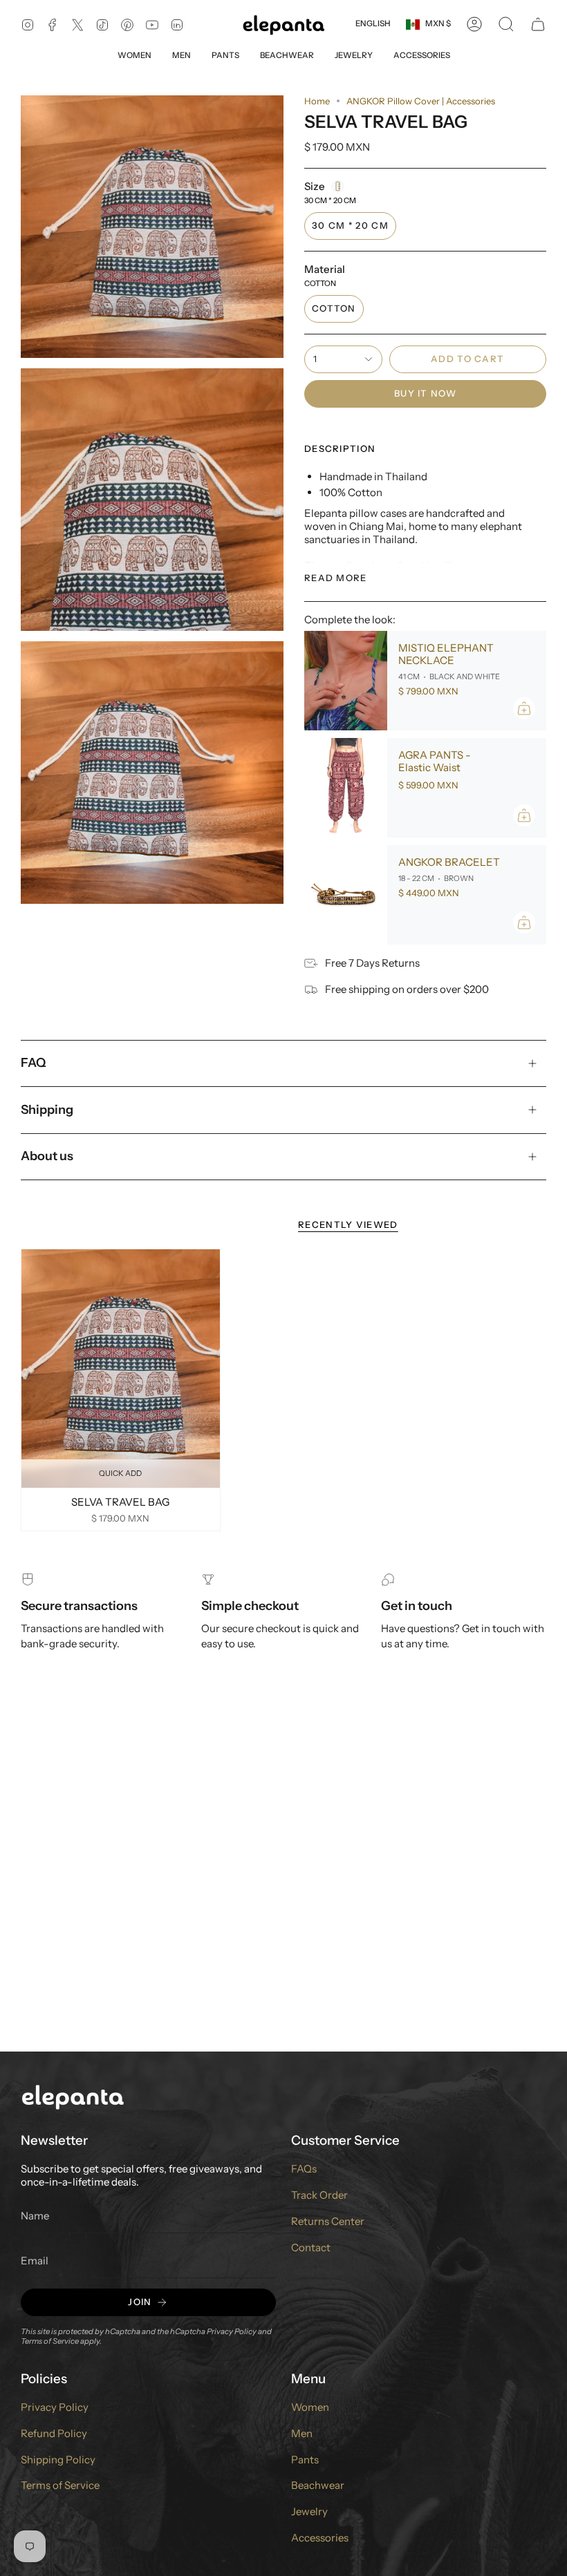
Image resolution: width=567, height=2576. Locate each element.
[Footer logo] (73, 2096)
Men (302, 2433)
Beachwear (318, 2485)
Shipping (47, 1110)
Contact (311, 2247)
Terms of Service (50, 2341)
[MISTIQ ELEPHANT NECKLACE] (346, 681)
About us (47, 1156)
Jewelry (309, 2511)
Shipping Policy (58, 2460)
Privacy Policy (232, 2331)
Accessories (320, 2538)
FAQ (34, 1063)
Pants (305, 2460)
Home (317, 101)
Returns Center (328, 2221)
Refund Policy (54, 2433)
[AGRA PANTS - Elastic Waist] (346, 788)
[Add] (524, 708)
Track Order (319, 2195)
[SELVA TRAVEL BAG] (121, 1368)
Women (310, 2407)
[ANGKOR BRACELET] (346, 895)
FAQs (304, 2169)
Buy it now (425, 393)
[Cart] (538, 24)
